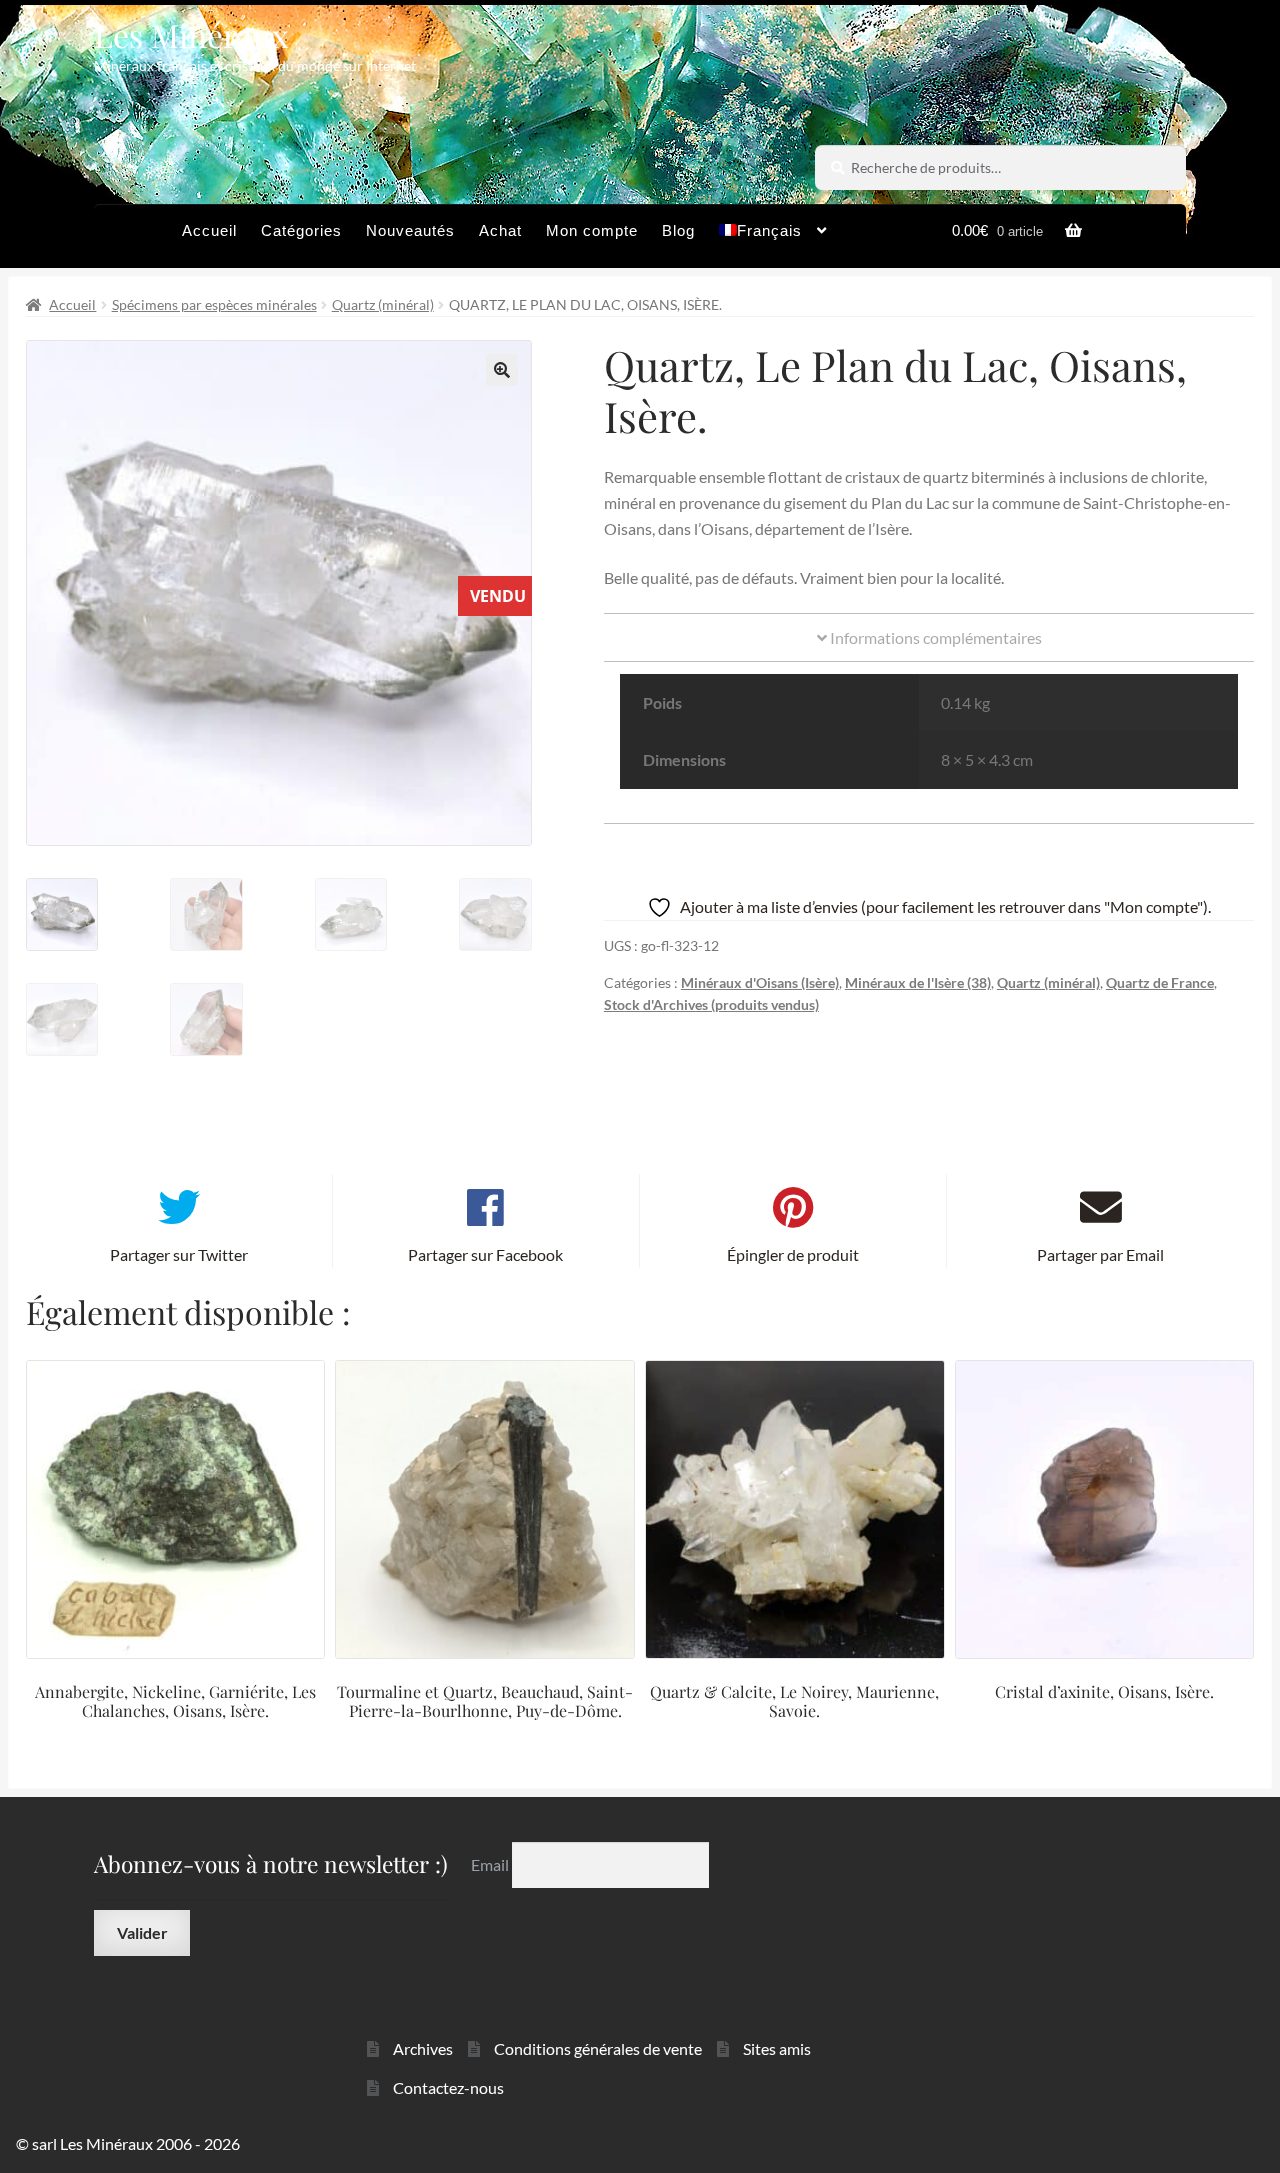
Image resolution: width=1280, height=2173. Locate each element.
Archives (423, 2048)
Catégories (301, 230)
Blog (678, 230)
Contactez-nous (448, 2087)
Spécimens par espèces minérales (214, 304)
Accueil (209, 230)
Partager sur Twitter (179, 1254)
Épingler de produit (793, 1254)
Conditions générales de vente (598, 2048)
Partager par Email (1100, 1254)
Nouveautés (410, 230)
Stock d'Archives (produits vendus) (711, 1004)
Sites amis (777, 2048)
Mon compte (592, 230)
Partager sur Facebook (485, 1254)
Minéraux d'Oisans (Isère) (760, 982)
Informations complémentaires (934, 637)
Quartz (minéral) (383, 304)
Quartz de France (1160, 982)
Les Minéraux (191, 34)
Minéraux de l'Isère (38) (918, 982)
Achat (500, 230)
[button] (502, 370)
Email (491, 1864)
